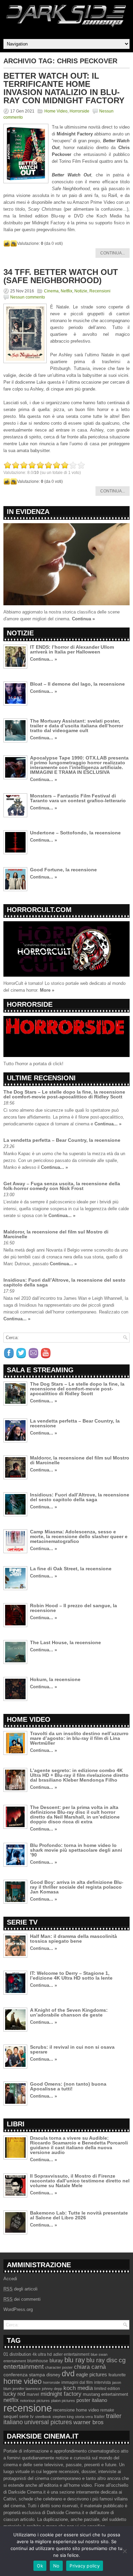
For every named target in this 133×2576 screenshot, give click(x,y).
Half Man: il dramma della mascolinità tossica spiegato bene (73, 1939)
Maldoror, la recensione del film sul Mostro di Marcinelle (56, 1234)
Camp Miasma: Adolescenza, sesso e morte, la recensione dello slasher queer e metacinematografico (79, 1536)
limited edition (107, 2389)
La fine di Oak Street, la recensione (71, 1569)
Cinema (51, 291)
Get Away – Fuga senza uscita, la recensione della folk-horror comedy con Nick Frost (62, 1186)
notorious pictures (35, 2401)
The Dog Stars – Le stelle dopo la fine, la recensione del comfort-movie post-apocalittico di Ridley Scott (64, 1094)
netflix (11, 2400)
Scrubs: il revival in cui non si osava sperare (72, 2049)
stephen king (63, 2417)
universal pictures (48, 2422)
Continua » (83, 619)
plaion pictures (63, 2401)
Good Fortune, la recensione (63, 870)
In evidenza (28, 512)
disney (53, 2375)
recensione (28, 2408)
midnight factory (61, 2394)
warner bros (88, 2422)
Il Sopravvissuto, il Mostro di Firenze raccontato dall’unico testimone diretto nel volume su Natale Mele (80, 2181)
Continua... (113, 253)
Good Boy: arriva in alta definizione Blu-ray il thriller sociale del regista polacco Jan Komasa (77, 1887)
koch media (78, 2388)
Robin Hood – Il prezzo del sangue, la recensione (73, 1608)
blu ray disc (102, 2360)
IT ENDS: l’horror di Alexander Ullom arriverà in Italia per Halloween (72, 649)
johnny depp (52, 2389)
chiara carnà (90, 2367)
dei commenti (22, 2299)
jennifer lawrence (27, 2389)
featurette (117, 2375)
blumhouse (38, 2361)
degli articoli (20, 2289)
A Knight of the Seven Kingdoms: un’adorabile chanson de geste (69, 2012)
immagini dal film (77, 2382)
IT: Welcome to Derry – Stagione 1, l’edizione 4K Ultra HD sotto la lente (71, 1976)
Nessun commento (28, 297)
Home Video (56, 111)
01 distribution (17, 2354)
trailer (99, 2417)
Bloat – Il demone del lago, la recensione (77, 684)
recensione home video (76, 2410)
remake (107, 2410)
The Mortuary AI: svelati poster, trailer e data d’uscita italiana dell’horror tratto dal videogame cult (77, 726)
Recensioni (100, 291)
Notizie (81, 291)
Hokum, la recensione (55, 1679)
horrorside (51, 2382)
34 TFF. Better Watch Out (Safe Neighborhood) (61, 276)
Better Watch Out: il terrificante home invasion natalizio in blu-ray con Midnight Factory (64, 88)
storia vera (84, 2417)
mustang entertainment (106, 2394)
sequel (11, 2416)
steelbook (43, 2417)
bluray (56, 2361)
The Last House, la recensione (65, 1642)
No (56, 2566)
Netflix (66, 291)
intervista (102, 2382)
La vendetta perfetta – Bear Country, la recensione (62, 1140)
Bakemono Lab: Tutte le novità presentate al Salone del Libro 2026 (79, 2215)
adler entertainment (71, 2354)
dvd (68, 2374)
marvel (33, 2394)
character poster (59, 2367)
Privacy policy (85, 2566)
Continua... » (43, 659)
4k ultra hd (42, 2354)
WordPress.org (18, 2309)
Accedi (10, 2279)
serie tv (26, 2417)
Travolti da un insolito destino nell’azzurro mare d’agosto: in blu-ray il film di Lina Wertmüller (79, 1738)
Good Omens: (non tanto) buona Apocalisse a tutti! (68, 2086)
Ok (40, 2566)
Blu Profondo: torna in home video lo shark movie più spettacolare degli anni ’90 (76, 1850)
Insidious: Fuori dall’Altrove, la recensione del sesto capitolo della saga (64, 1282)
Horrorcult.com (39, 910)
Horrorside (79, 111)
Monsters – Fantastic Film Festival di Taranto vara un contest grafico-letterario (78, 798)
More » (47, 990)
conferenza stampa (24, 2375)
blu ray (75, 2360)
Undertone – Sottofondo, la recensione (75, 833)
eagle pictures (92, 2375)
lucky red (14, 2394)
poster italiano (92, 2400)
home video (23, 2381)
